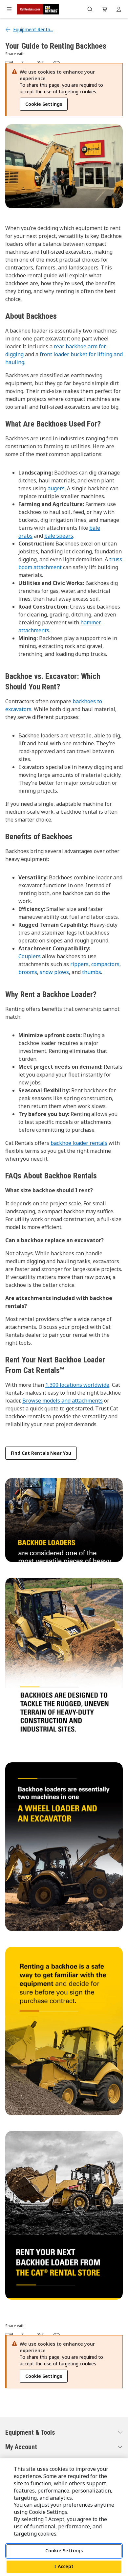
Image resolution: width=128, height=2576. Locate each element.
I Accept (64, 2566)
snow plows (54, 972)
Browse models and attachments (63, 1401)
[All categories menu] (9, 9)
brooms (28, 972)
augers (56, 488)
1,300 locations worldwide (77, 1385)
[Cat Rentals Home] (38, 9)
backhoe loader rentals (79, 1143)
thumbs (92, 972)
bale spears (59, 536)
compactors (105, 964)
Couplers (30, 956)
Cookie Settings (64, 2551)
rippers (79, 964)
